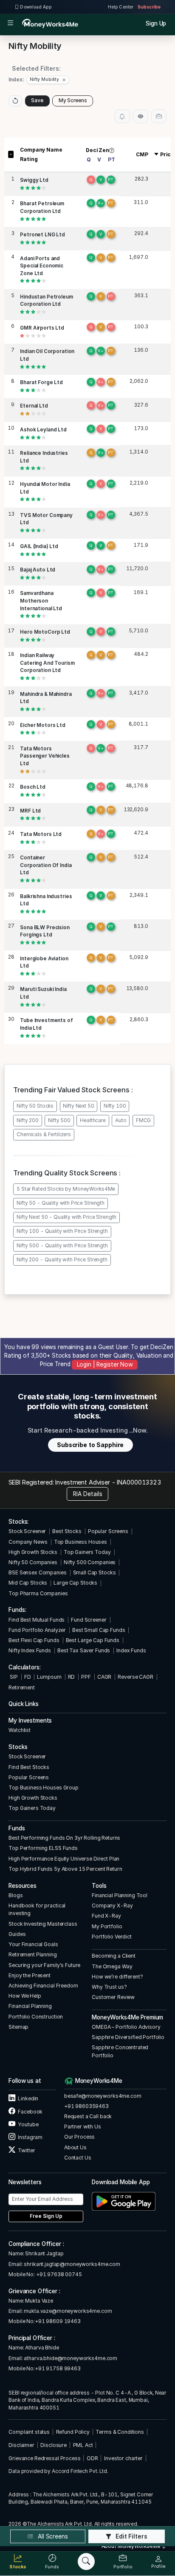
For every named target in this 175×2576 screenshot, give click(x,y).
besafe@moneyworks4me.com (103, 2096)
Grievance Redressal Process (44, 2458)
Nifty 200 (28, 1120)
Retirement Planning (32, 1954)
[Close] (64, 80)
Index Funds (131, 1650)
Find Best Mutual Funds (37, 1620)
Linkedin (28, 2098)
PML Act (83, 2445)
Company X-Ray (112, 1905)
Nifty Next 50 (78, 1106)
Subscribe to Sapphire (90, 1445)
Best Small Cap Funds (99, 1630)
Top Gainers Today (87, 1552)
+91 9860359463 (86, 2106)
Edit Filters (131, 2536)
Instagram (30, 2137)
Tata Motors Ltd (41, 834)
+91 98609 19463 (58, 2321)
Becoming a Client (114, 1956)
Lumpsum (49, 1677)
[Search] (86, 2562)
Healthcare (93, 1120)
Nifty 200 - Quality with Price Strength (62, 1260)
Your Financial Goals (33, 1944)
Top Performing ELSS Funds (43, 1848)
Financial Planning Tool (120, 1895)
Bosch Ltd (33, 787)
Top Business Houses (80, 1542)
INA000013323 (139, 1482)
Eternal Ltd (34, 406)
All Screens (52, 2536)
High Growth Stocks (33, 1552)
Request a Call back (88, 2116)
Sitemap (18, 2027)
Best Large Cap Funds (93, 1640)
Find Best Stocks (29, 1767)
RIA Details (88, 1494)
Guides (17, 1934)
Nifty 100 (115, 1106)
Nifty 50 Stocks (35, 1106)
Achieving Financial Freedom (43, 1986)
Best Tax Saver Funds (84, 1650)
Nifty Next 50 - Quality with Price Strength (66, 1217)
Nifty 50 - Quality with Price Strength (61, 1203)
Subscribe (149, 7)
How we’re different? (117, 1977)
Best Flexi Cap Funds (34, 1640)
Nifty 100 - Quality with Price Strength (62, 1231)
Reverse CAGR (135, 1677)
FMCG (143, 1120)
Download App (35, 7)
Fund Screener (89, 1620)
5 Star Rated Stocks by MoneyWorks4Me (66, 1189)
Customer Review (113, 1997)
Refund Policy (73, 2432)
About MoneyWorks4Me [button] (131, 2546)
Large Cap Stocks (75, 1583)
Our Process (80, 2137)
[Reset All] (15, 101)
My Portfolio (107, 1926)
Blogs (16, 1895)
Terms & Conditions (120, 2432)
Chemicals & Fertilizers (44, 1134)
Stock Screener (27, 1531)
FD (28, 1677)
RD (72, 1677)
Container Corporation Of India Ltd (46, 865)
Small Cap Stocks (95, 1572)
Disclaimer (21, 2445)
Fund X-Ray (106, 1916)
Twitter (26, 2150)
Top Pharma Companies (38, 1593)
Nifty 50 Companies (33, 1562)
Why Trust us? (109, 1987)
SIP (13, 1677)
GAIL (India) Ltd (39, 546)
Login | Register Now (105, 1364)
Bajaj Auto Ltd (38, 570)
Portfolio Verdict (112, 1937)
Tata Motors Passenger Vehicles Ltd (45, 756)
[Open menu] (10, 24)
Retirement (22, 1687)
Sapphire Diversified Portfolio (128, 2037)
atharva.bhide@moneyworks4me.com (71, 2358)
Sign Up (156, 23)
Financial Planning (30, 2006)
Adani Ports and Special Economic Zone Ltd (42, 266)
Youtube (28, 2124)
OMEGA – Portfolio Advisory (126, 2027)
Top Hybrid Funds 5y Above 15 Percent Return (65, 1869)
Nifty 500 (59, 1120)
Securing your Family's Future (44, 1965)
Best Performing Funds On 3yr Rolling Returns (64, 1838)
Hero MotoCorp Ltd (45, 632)
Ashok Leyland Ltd (43, 430)
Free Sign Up (46, 2216)
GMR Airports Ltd (42, 328)
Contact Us (78, 2158)
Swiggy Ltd (34, 180)
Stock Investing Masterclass (43, 1924)
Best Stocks (67, 1531)
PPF (86, 1677)
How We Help (25, 1996)
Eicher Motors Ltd (43, 725)
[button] (48, 80)
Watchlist (20, 1730)
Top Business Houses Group (44, 1788)
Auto (121, 1120)
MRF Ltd (30, 811)
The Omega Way (112, 1966)
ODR (92, 2458)
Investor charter (123, 2458)
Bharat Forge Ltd (41, 382)
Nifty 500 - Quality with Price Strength (62, 1246)
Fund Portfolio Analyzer (37, 1630)
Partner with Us (83, 2127)
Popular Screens (108, 1531)
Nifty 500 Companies (90, 1562)
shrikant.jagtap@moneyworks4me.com (72, 2264)
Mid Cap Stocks (28, 1583)
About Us (75, 2147)
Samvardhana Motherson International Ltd (41, 601)
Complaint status (29, 2432)
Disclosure (54, 2445)
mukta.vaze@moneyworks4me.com (68, 2311)
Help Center (121, 7)
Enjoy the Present (30, 1975)
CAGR (104, 1677)
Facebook (30, 2112)
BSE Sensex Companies (37, 1572)
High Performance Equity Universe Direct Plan (64, 1859)
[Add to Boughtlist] (159, 116)
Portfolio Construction (36, 2017)
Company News (28, 1542)
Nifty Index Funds (30, 1650)
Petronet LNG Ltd (42, 235)
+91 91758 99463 (58, 2368)
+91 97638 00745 (58, 2274)
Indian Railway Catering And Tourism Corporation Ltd (47, 663)
